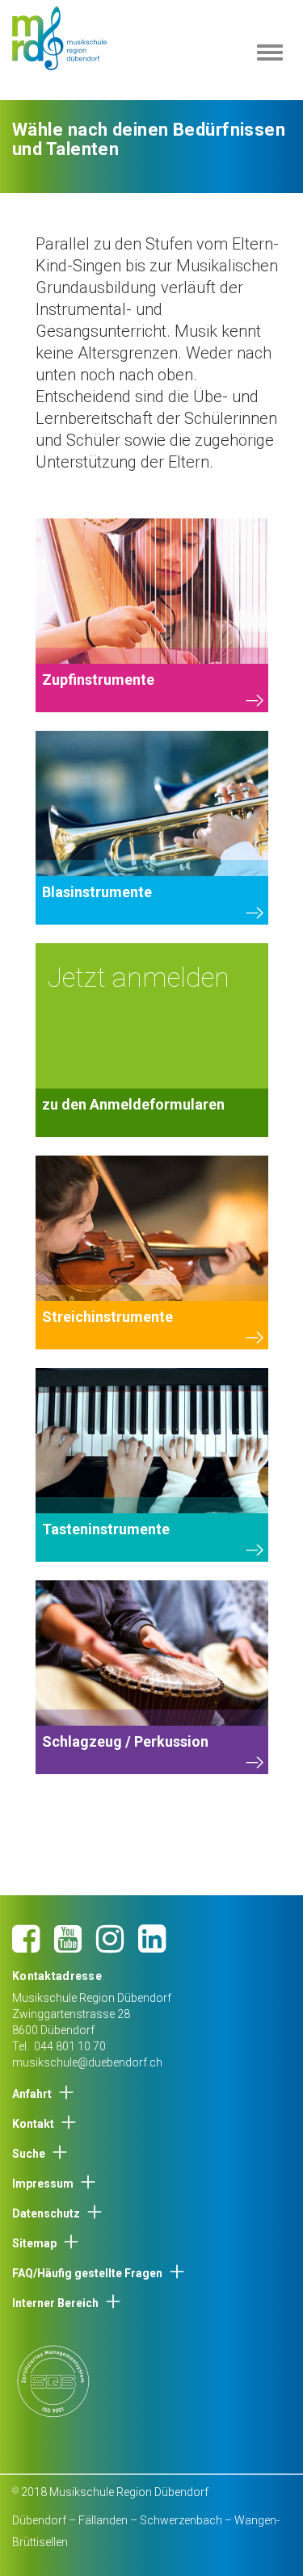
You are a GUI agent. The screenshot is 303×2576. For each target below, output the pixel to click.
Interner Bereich (55, 2303)
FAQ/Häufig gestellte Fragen (87, 2273)
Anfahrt (32, 2094)
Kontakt (33, 2124)
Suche (29, 2154)
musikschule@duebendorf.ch (87, 2062)
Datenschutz (46, 2213)
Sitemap (34, 2243)
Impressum (43, 2184)
